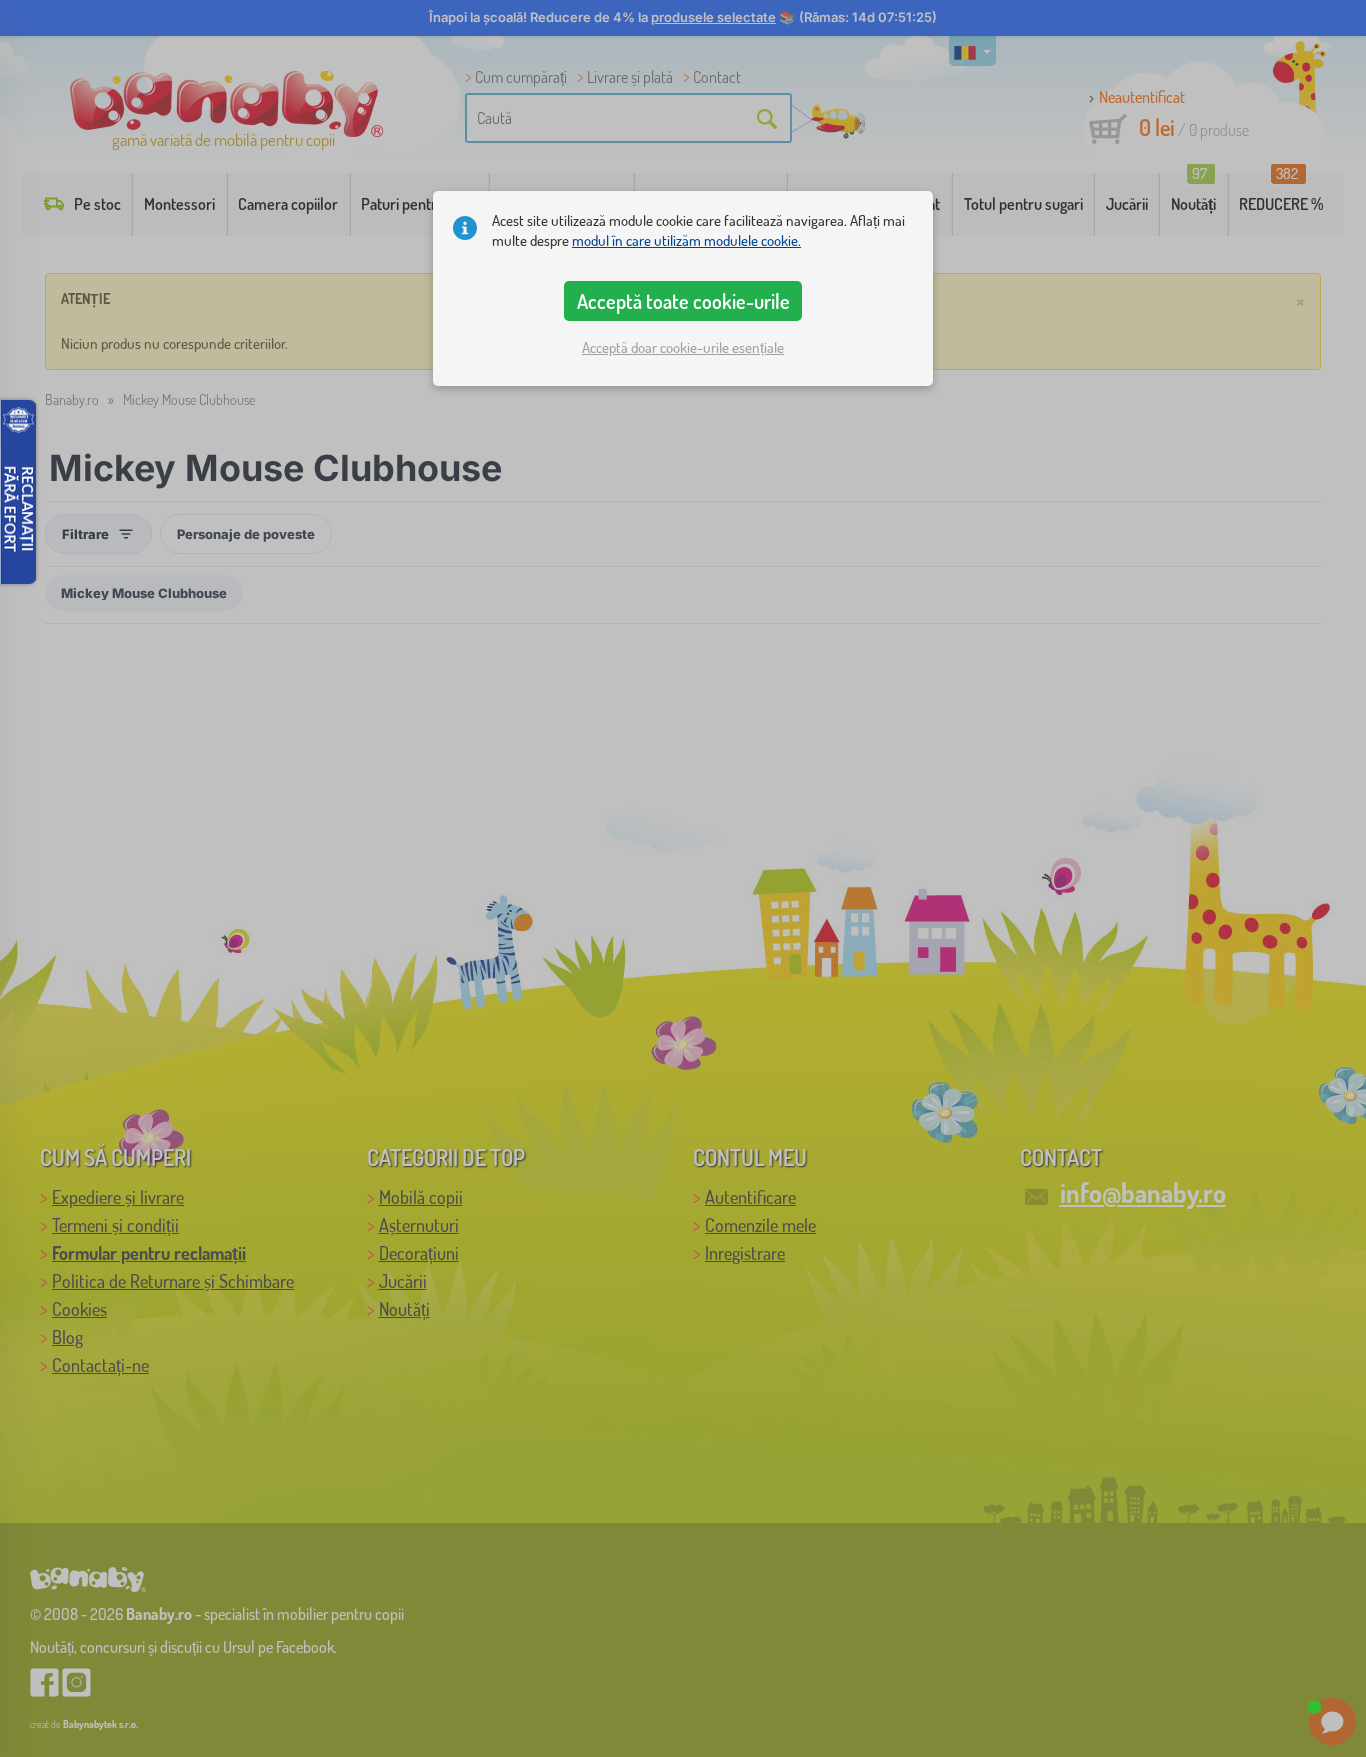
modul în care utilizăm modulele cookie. (686, 240)
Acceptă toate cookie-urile (683, 301)
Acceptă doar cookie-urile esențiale (683, 347)
